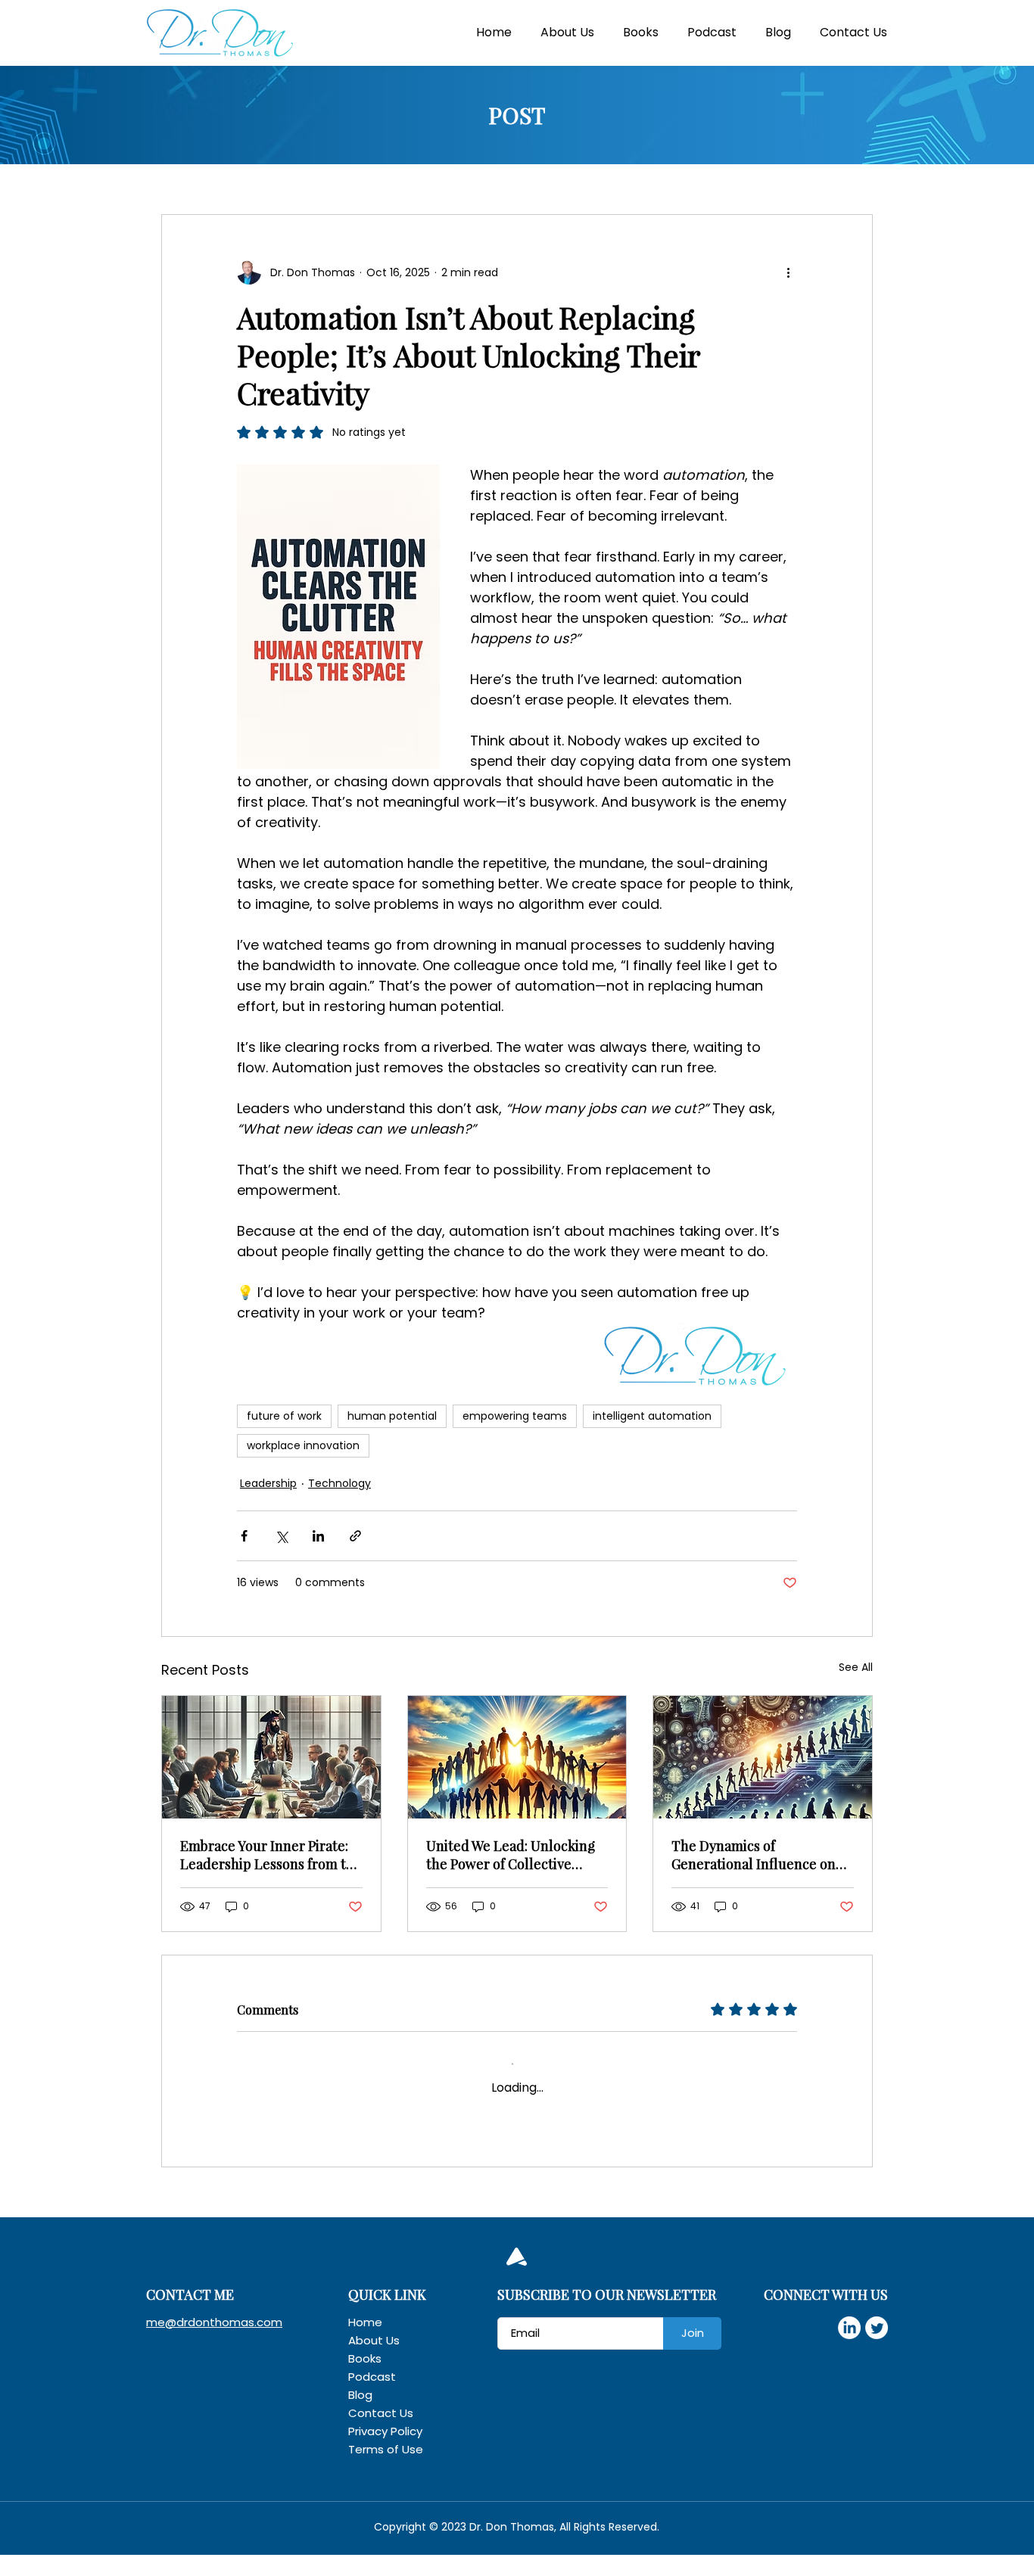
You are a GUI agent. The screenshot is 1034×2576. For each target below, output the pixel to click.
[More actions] (788, 272)
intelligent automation (652, 1416)
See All (856, 1667)
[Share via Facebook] (244, 1536)
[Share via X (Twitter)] (281, 1536)
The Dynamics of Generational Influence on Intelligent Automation (754, 1855)
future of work (284, 1416)
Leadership (268, 1483)
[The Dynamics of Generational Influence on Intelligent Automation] (763, 1757)
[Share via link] (355, 1536)
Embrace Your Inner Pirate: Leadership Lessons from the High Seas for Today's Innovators (271, 1855)
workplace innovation (303, 1445)
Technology (339, 1483)
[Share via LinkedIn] (318, 1536)
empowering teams (515, 1416)
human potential (392, 1416)
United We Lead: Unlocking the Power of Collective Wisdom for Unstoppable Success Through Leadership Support (517, 1855)
